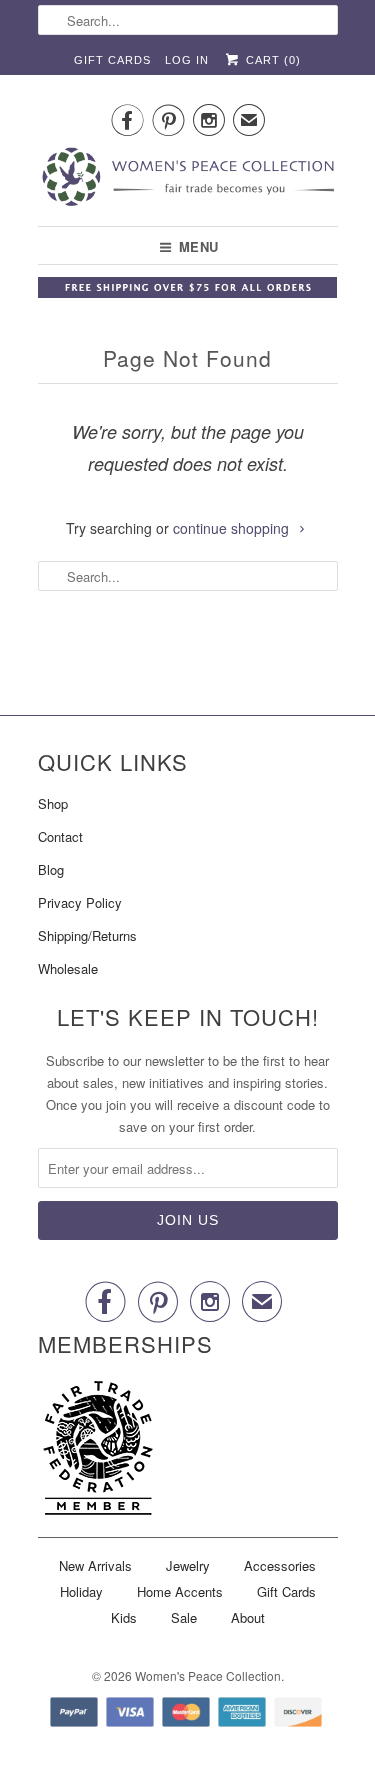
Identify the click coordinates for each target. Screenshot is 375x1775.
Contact (60, 836)
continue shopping (233, 528)
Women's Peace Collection (208, 1675)
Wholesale (68, 968)
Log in (187, 60)
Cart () (271, 60)
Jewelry (188, 1565)
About (248, 1617)
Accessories (280, 1565)
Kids (124, 1617)
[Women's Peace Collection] (188, 179)
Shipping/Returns (87, 935)
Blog (51, 869)
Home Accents (180, 1591)
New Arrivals (95, 1565)
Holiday (81, 1591)
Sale (184, 1617)
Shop (53, 803)
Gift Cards (112, 60)
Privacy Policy (80, 902)
